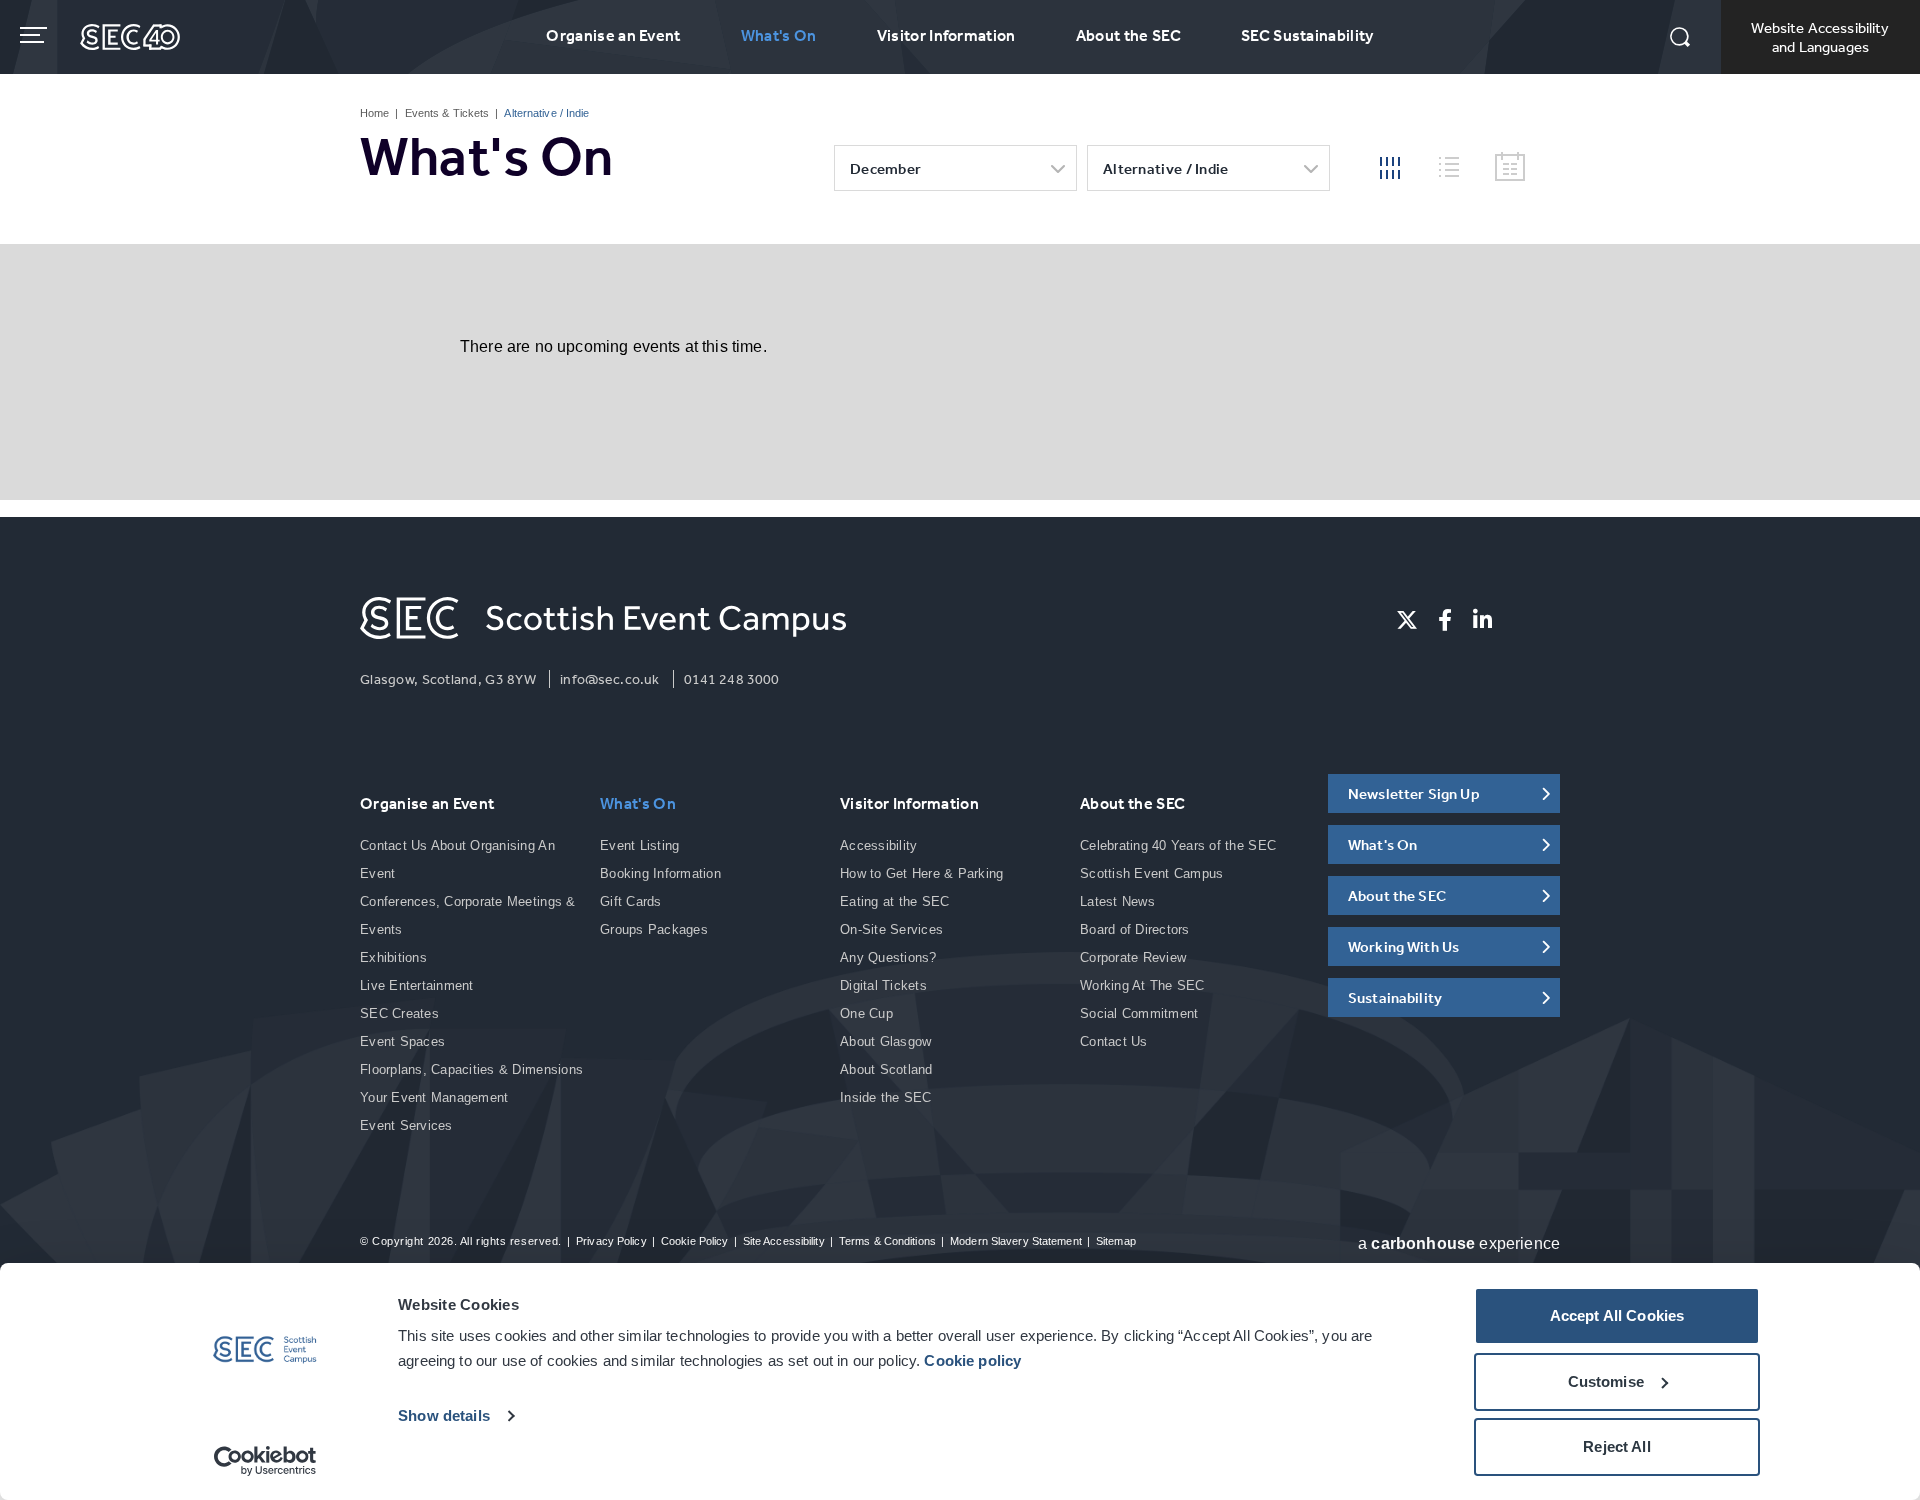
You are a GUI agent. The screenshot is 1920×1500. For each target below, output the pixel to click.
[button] (1680, 39)
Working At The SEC (1142, 985)
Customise (1606, 1381)
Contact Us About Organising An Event (457, 859)
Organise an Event (613, 35)
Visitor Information (946, 35)
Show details (444, 1415)
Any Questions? (888, 957)
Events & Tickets (447, 113)
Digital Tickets (883, 985)
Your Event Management (434, 1097)
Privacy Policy (611, 1241)
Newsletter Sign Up (1414, 793)
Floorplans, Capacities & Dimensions (471, 1069)
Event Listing (639, 845)
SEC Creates (399, 1013)
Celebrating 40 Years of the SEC (1178, 845)
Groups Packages (654, 929)
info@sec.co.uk (609, 679)
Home (374, 113)
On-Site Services (891, 929)
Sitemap (1116, 1241)
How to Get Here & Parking (922, 873)
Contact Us (1114, 1041)
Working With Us (1403, 946)
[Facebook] (1445, 620)
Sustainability (1395, 997)
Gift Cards (631, 901)
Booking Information (660, 873)
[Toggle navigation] (35, 35)
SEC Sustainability (1307, 35)
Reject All (1617, 1446)
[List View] (1457, 164)
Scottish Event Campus (1151, 873)
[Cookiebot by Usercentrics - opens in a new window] (265, 1461)
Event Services (406, 1125)
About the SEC (1128, 35)
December (885, 168)
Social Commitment (1139, 1013)
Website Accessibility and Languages (1820, 37)
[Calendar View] (1510, 167)
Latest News (1117, 901)
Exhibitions (393, 957)
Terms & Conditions (887, 1241)
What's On (779, 35)
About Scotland (886, 1069)
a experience (1459, 1243)
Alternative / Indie (1166, 168)
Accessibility (878, 845)
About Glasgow (885, 1041)
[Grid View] (1390, 166)
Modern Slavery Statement (1016, 1241)
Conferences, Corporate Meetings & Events (468, 915)
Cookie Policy (694, 1241)
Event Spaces (402, 1041)
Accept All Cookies (1617, 1315)
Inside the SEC (886, 1097)
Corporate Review (1133, 957)
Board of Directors (1135, 929)
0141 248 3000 (732, 679)
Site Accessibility (784, 1241)
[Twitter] (1407, 620)
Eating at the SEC (894, 901)
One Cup (866, 1013)
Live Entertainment (417, 985)
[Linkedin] (1482, 620)
